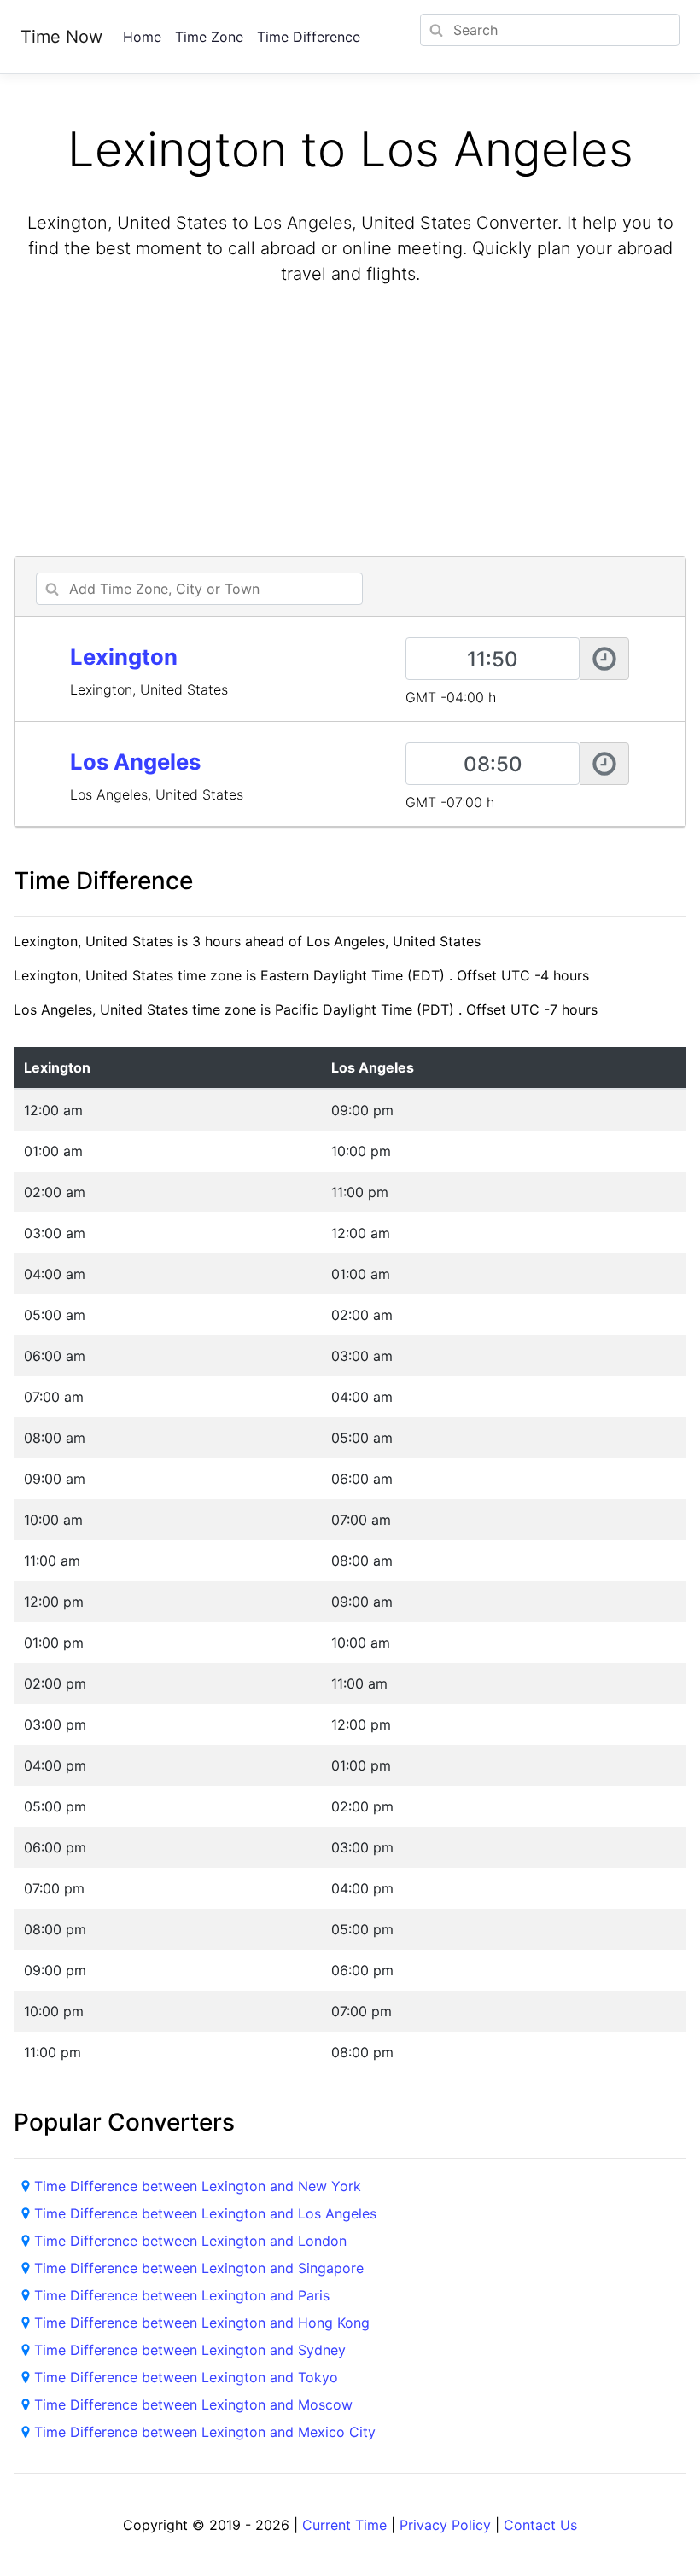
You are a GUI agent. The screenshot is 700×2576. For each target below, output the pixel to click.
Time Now (61, 37)
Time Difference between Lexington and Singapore (199, 2268)
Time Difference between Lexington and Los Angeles (205, 2213)
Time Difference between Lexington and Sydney (190, 2350)
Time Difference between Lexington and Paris (182, 2295)
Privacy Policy (445, 2525)
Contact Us (540, 2525)
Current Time (344, 2525)
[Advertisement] (350, 423)
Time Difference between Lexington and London (190, 2241)
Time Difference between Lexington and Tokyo (186, 2377)
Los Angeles (135, 762)
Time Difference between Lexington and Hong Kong (202, 2323)
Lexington (124, 657)
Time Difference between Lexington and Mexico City (205, 2432)
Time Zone (209, 37)
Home (142, 37)
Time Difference (309, 37)
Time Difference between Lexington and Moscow (193, 2404)
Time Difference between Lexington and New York (198, 2186)
